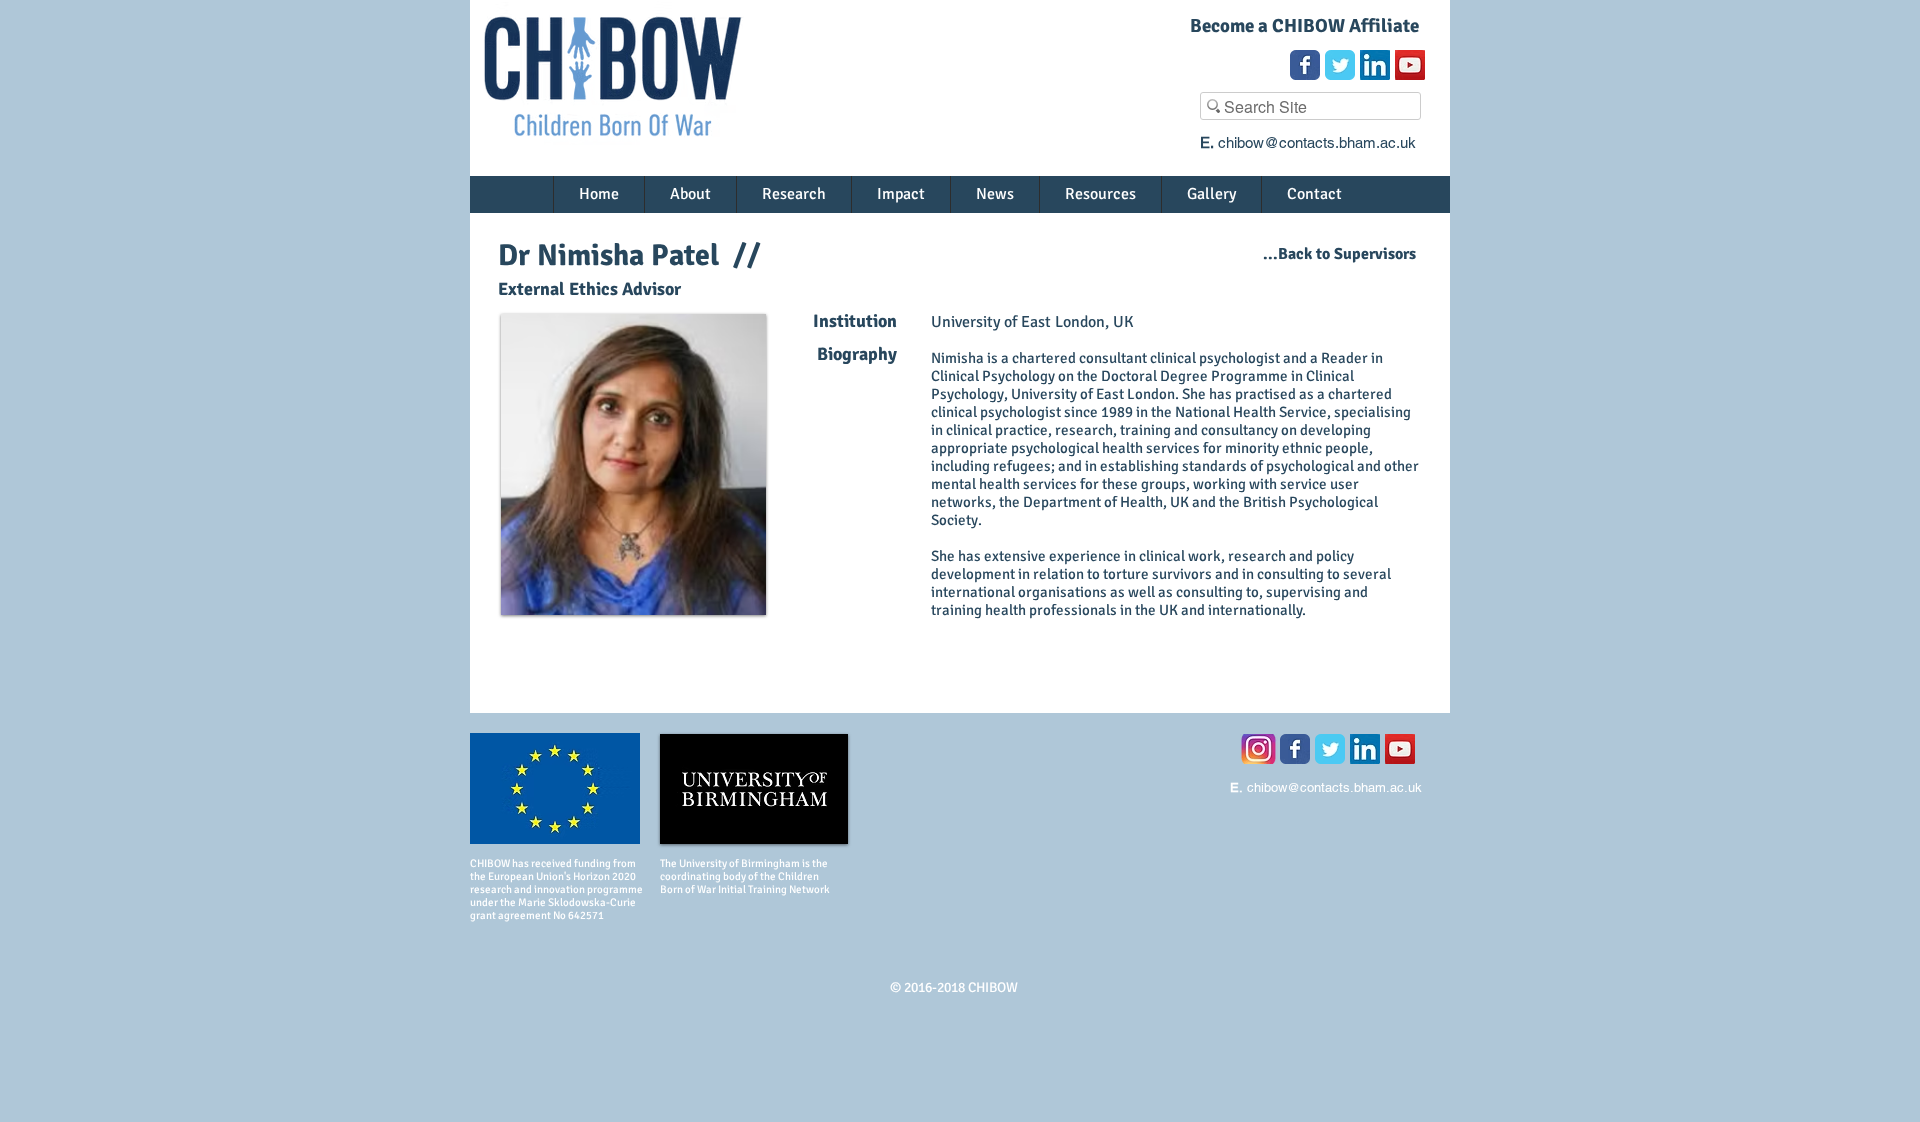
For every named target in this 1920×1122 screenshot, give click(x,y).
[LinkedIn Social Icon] (1375, 65)
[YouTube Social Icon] (1410, 65)
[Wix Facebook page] (1305, 65)
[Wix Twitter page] (1340, 65)
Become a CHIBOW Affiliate (1304, 26)
